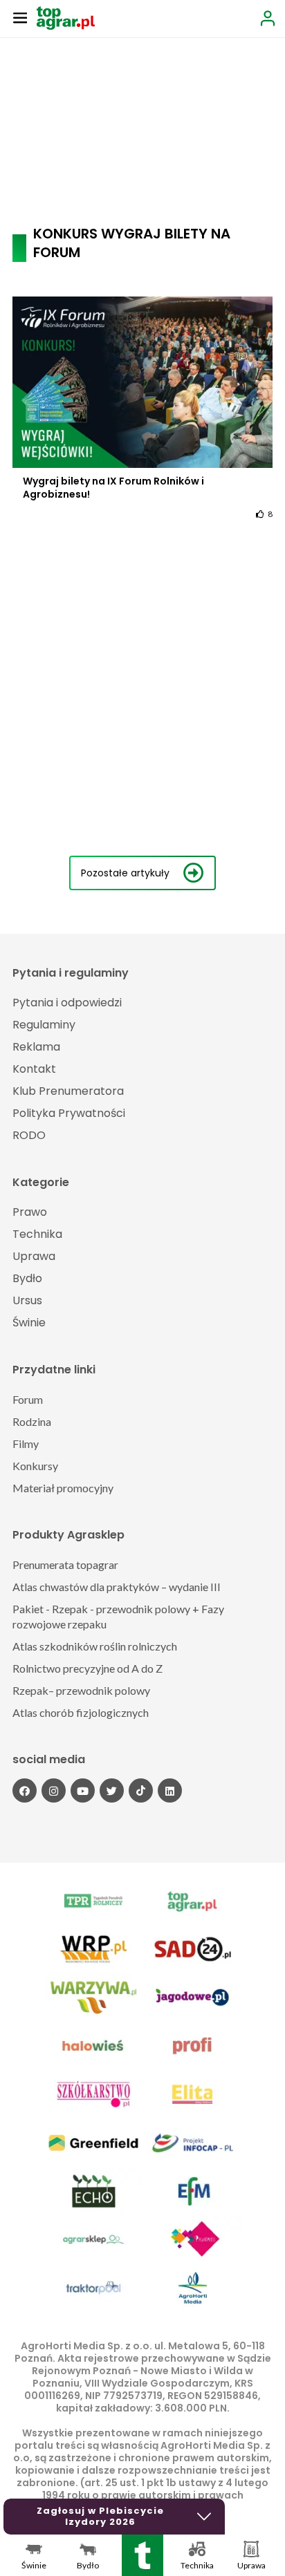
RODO (29, 1135)
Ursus (27, 1300)
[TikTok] (141, 1790)
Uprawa (34, 1256)
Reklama (36, 1047)
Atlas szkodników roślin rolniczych (95, 1646)
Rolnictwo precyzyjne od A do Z (88, 1668)
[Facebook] (25, 1790)
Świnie (29, 1323)
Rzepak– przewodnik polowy (81, 1690)
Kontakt (34, 1069)
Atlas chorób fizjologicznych (81, 1712)
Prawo (30, 1212)
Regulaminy (44, 1025)
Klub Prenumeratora (68, 1091)
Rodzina (32, 1421)
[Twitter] (112, 1790)
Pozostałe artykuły (125, 873)
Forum (28, 1399)
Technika (37, 1234)
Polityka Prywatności (69, 1113)
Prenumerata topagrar (65, 1564)
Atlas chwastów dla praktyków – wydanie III (117, 1587)
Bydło (27, 1278)
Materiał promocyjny (63, 1488)
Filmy (26, 1444)
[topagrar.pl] (66, 17)
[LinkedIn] (170, 1790)
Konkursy (35, 1466)
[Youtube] (83, 1790)
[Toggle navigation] (20, 17)
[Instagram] (54, 1790)
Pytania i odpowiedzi (67, 1003)
